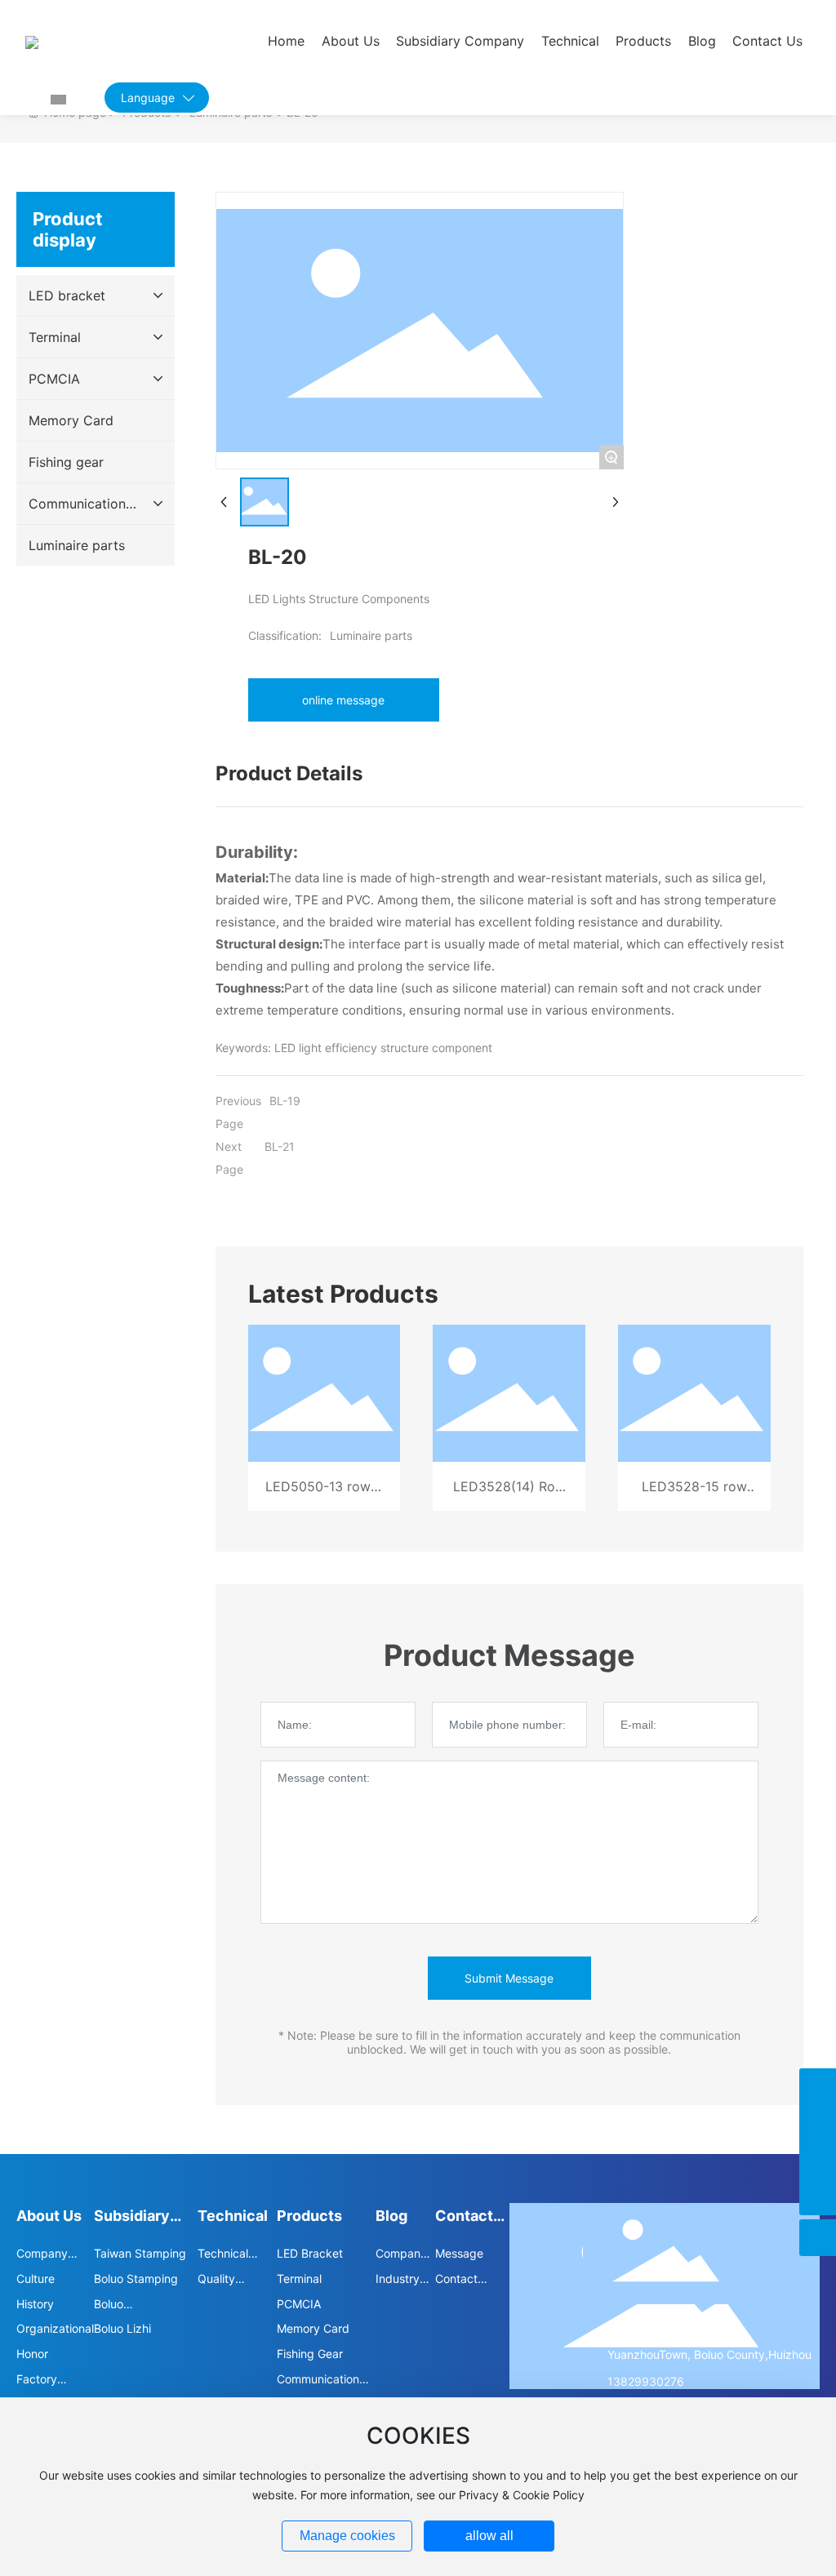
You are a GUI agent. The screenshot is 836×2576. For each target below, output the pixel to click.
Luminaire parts (371, 635)
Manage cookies (347, 2536)
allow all (489, 2536)
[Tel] (818, 2087)
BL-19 (285, 1101)
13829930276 (646, 2381)
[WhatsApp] (818, 2160)
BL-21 (280, 1146)
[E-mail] (818, 2123)
